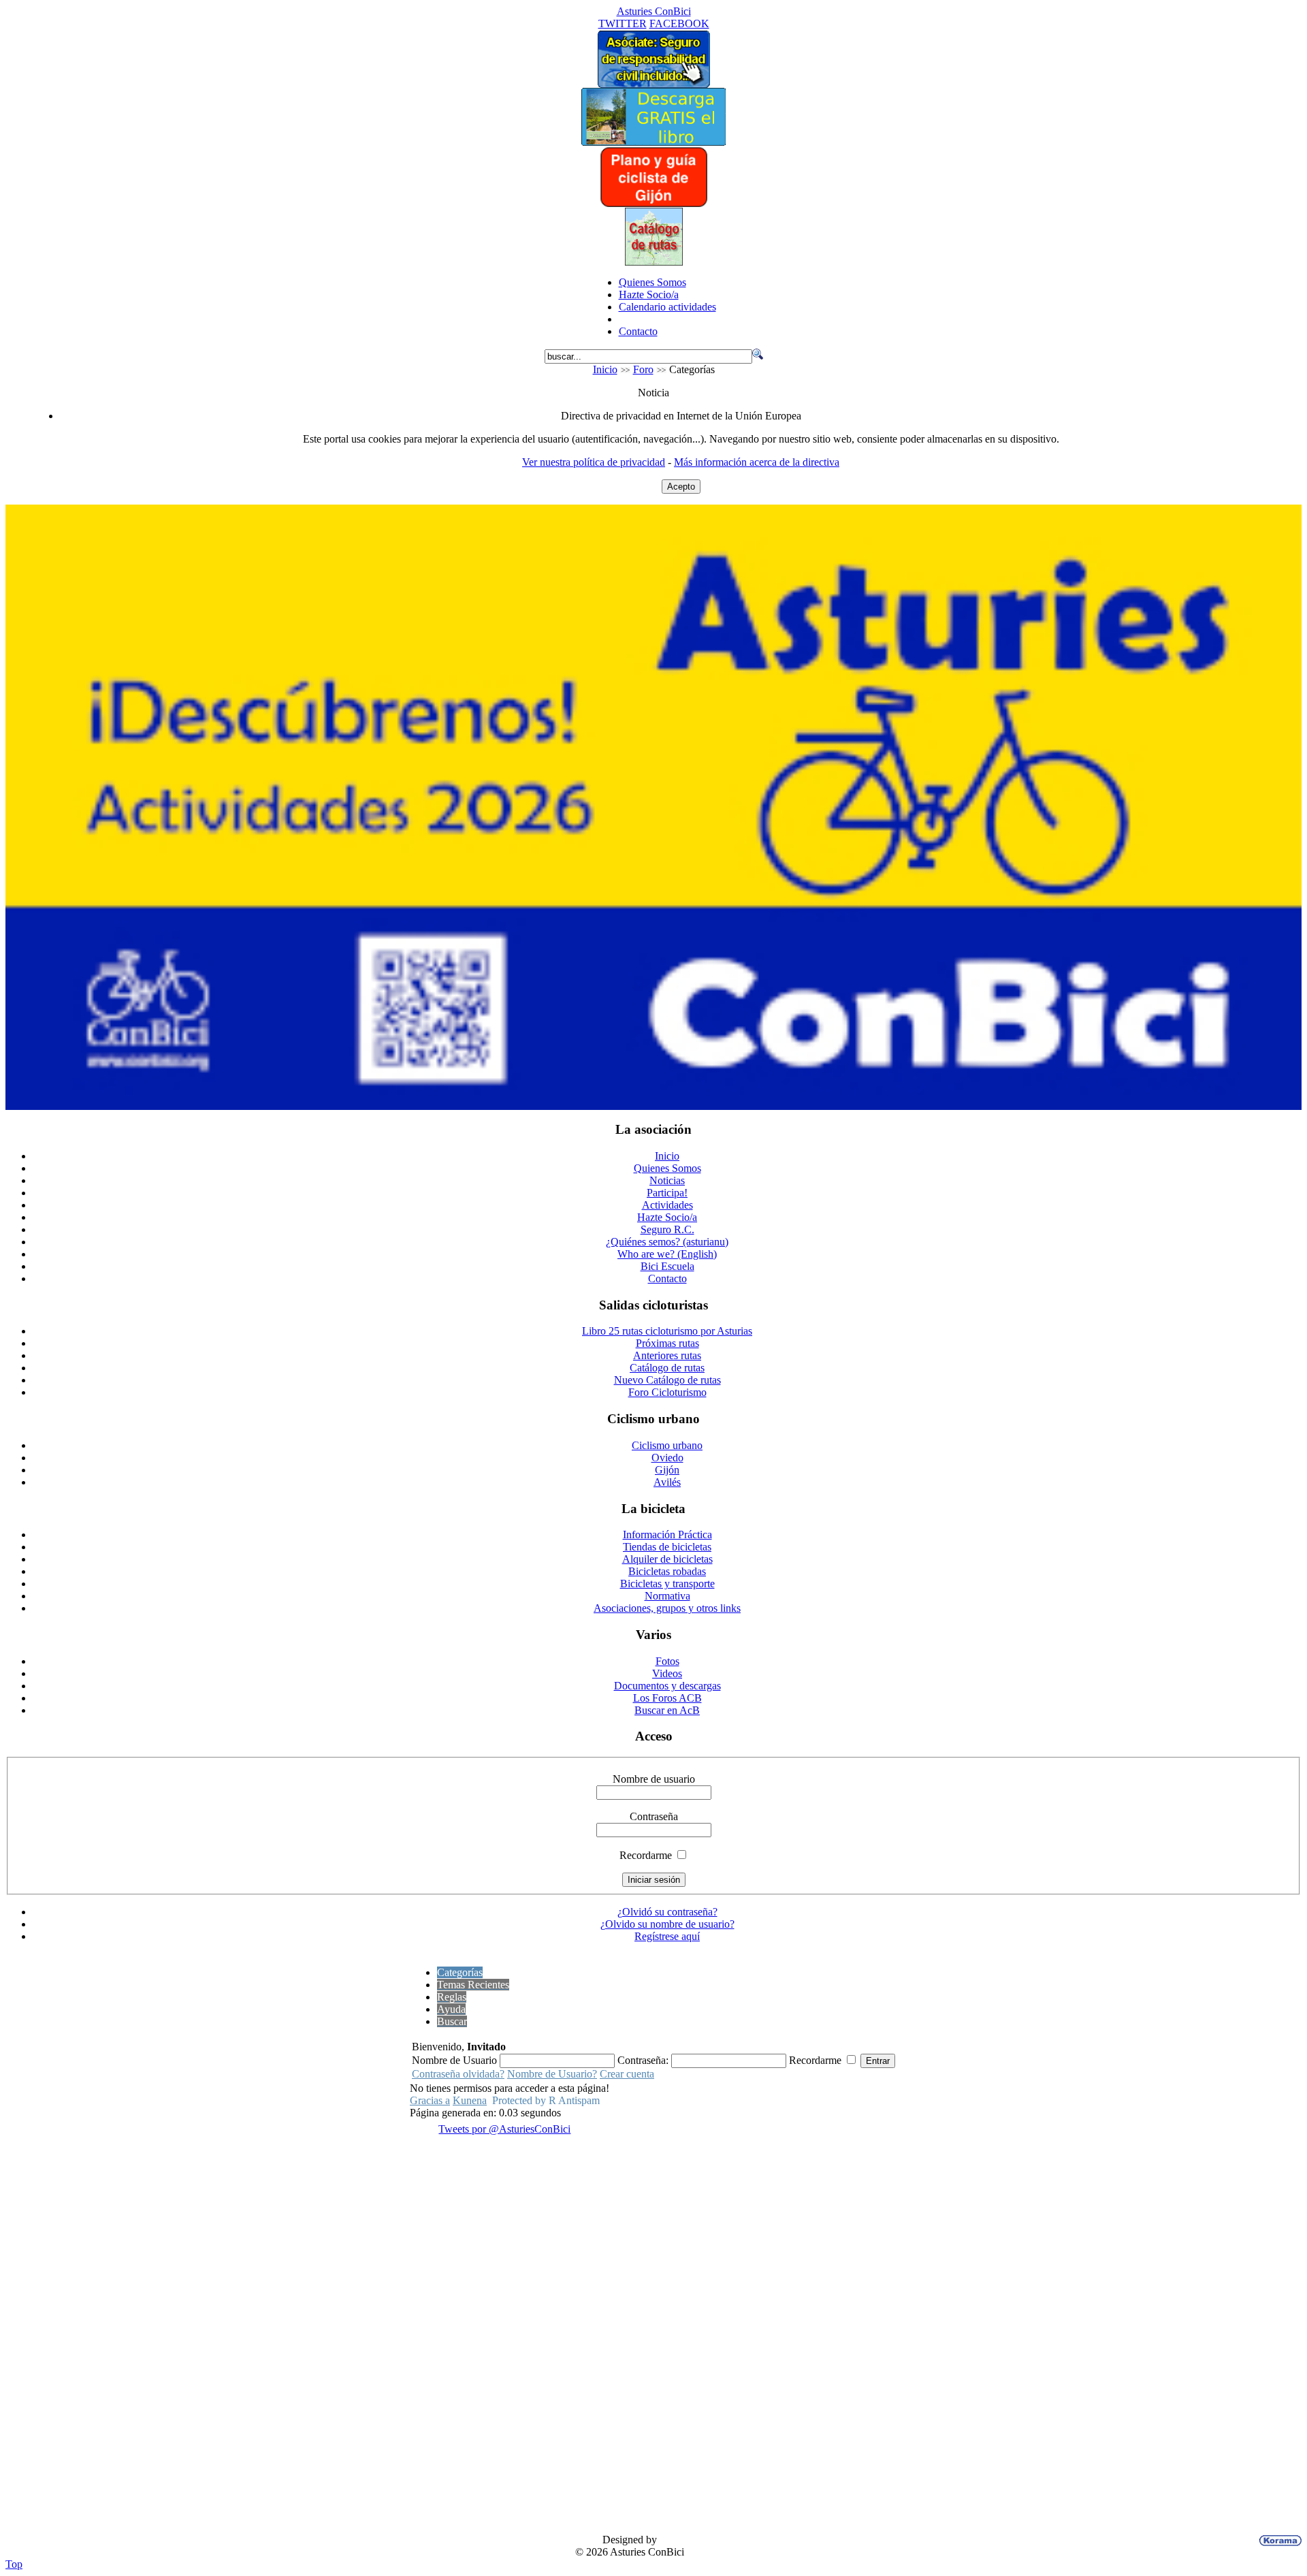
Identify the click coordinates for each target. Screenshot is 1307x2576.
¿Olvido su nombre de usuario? (667, 1924)
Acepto (681, 487)
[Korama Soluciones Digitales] (1278, 2541)
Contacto (638, 331)
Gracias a (430, 2100)
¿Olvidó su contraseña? (667, 1912)
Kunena (470, 2100)
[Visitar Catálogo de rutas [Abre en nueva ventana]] (654, 262)
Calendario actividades (667, 307)
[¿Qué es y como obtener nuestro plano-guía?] (654, 204)
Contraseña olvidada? (458, 2074)
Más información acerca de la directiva (757, 462)
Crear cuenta (627, 2074)
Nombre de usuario (654, 1779)
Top (14, 2564)
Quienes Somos (652, 282)
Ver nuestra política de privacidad (594, 462)
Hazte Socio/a (649, 295)
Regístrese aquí (667, 1936)
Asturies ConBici (654, 11)
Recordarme (646, 1855)
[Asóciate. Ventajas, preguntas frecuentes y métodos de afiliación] (653, 84)
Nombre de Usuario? (552, 2074)
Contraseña (654, 1816)
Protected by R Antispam (546, 2100)
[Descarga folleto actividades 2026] (653, 1106)
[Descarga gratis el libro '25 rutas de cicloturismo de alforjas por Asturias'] (653, 142)
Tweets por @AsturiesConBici (504, 2129)
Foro (643, 369)
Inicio (605, 369)
